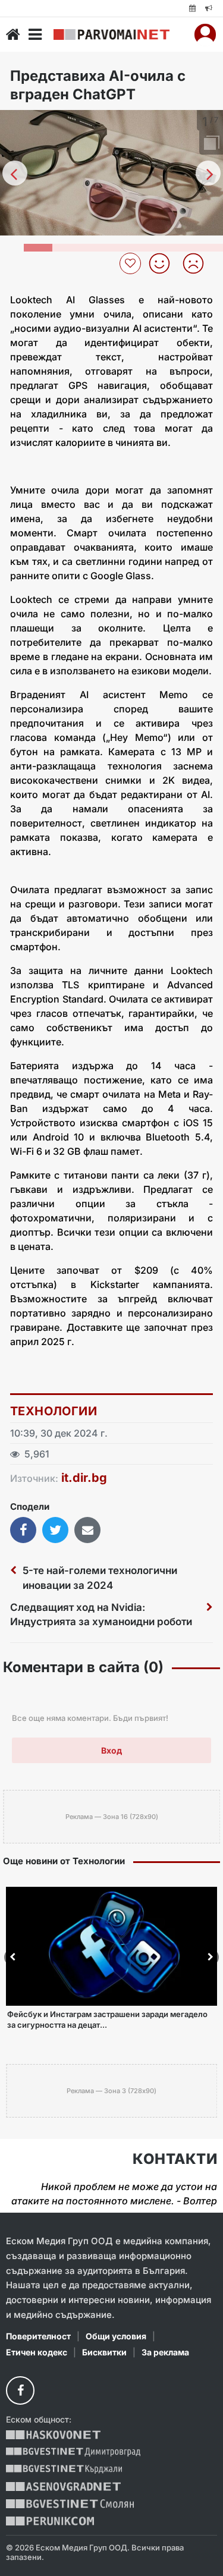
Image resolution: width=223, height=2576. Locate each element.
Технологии (54, 1411)
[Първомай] (111, 34)
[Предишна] (15, 173)
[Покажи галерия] (210, 144)
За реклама (165, 2352)
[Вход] (205, 34)
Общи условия (116, 2336)
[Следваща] (208, 173)
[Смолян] (70, 2504)
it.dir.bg (84, 1478)
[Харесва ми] (164, 263)
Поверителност (38, 2336)
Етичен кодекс (37, 2352)
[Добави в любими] (132, 263)
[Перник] (50, 2521)
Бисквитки (104, 2352)
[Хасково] (53, 2435)
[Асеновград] (63, 2487)
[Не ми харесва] (198, 263)
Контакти (175, 2159)
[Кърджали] (64, 2469)
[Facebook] (20, 2390)
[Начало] (13, 34)
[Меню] (35, 34)
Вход (111, 1750)
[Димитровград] (73, 2452)
